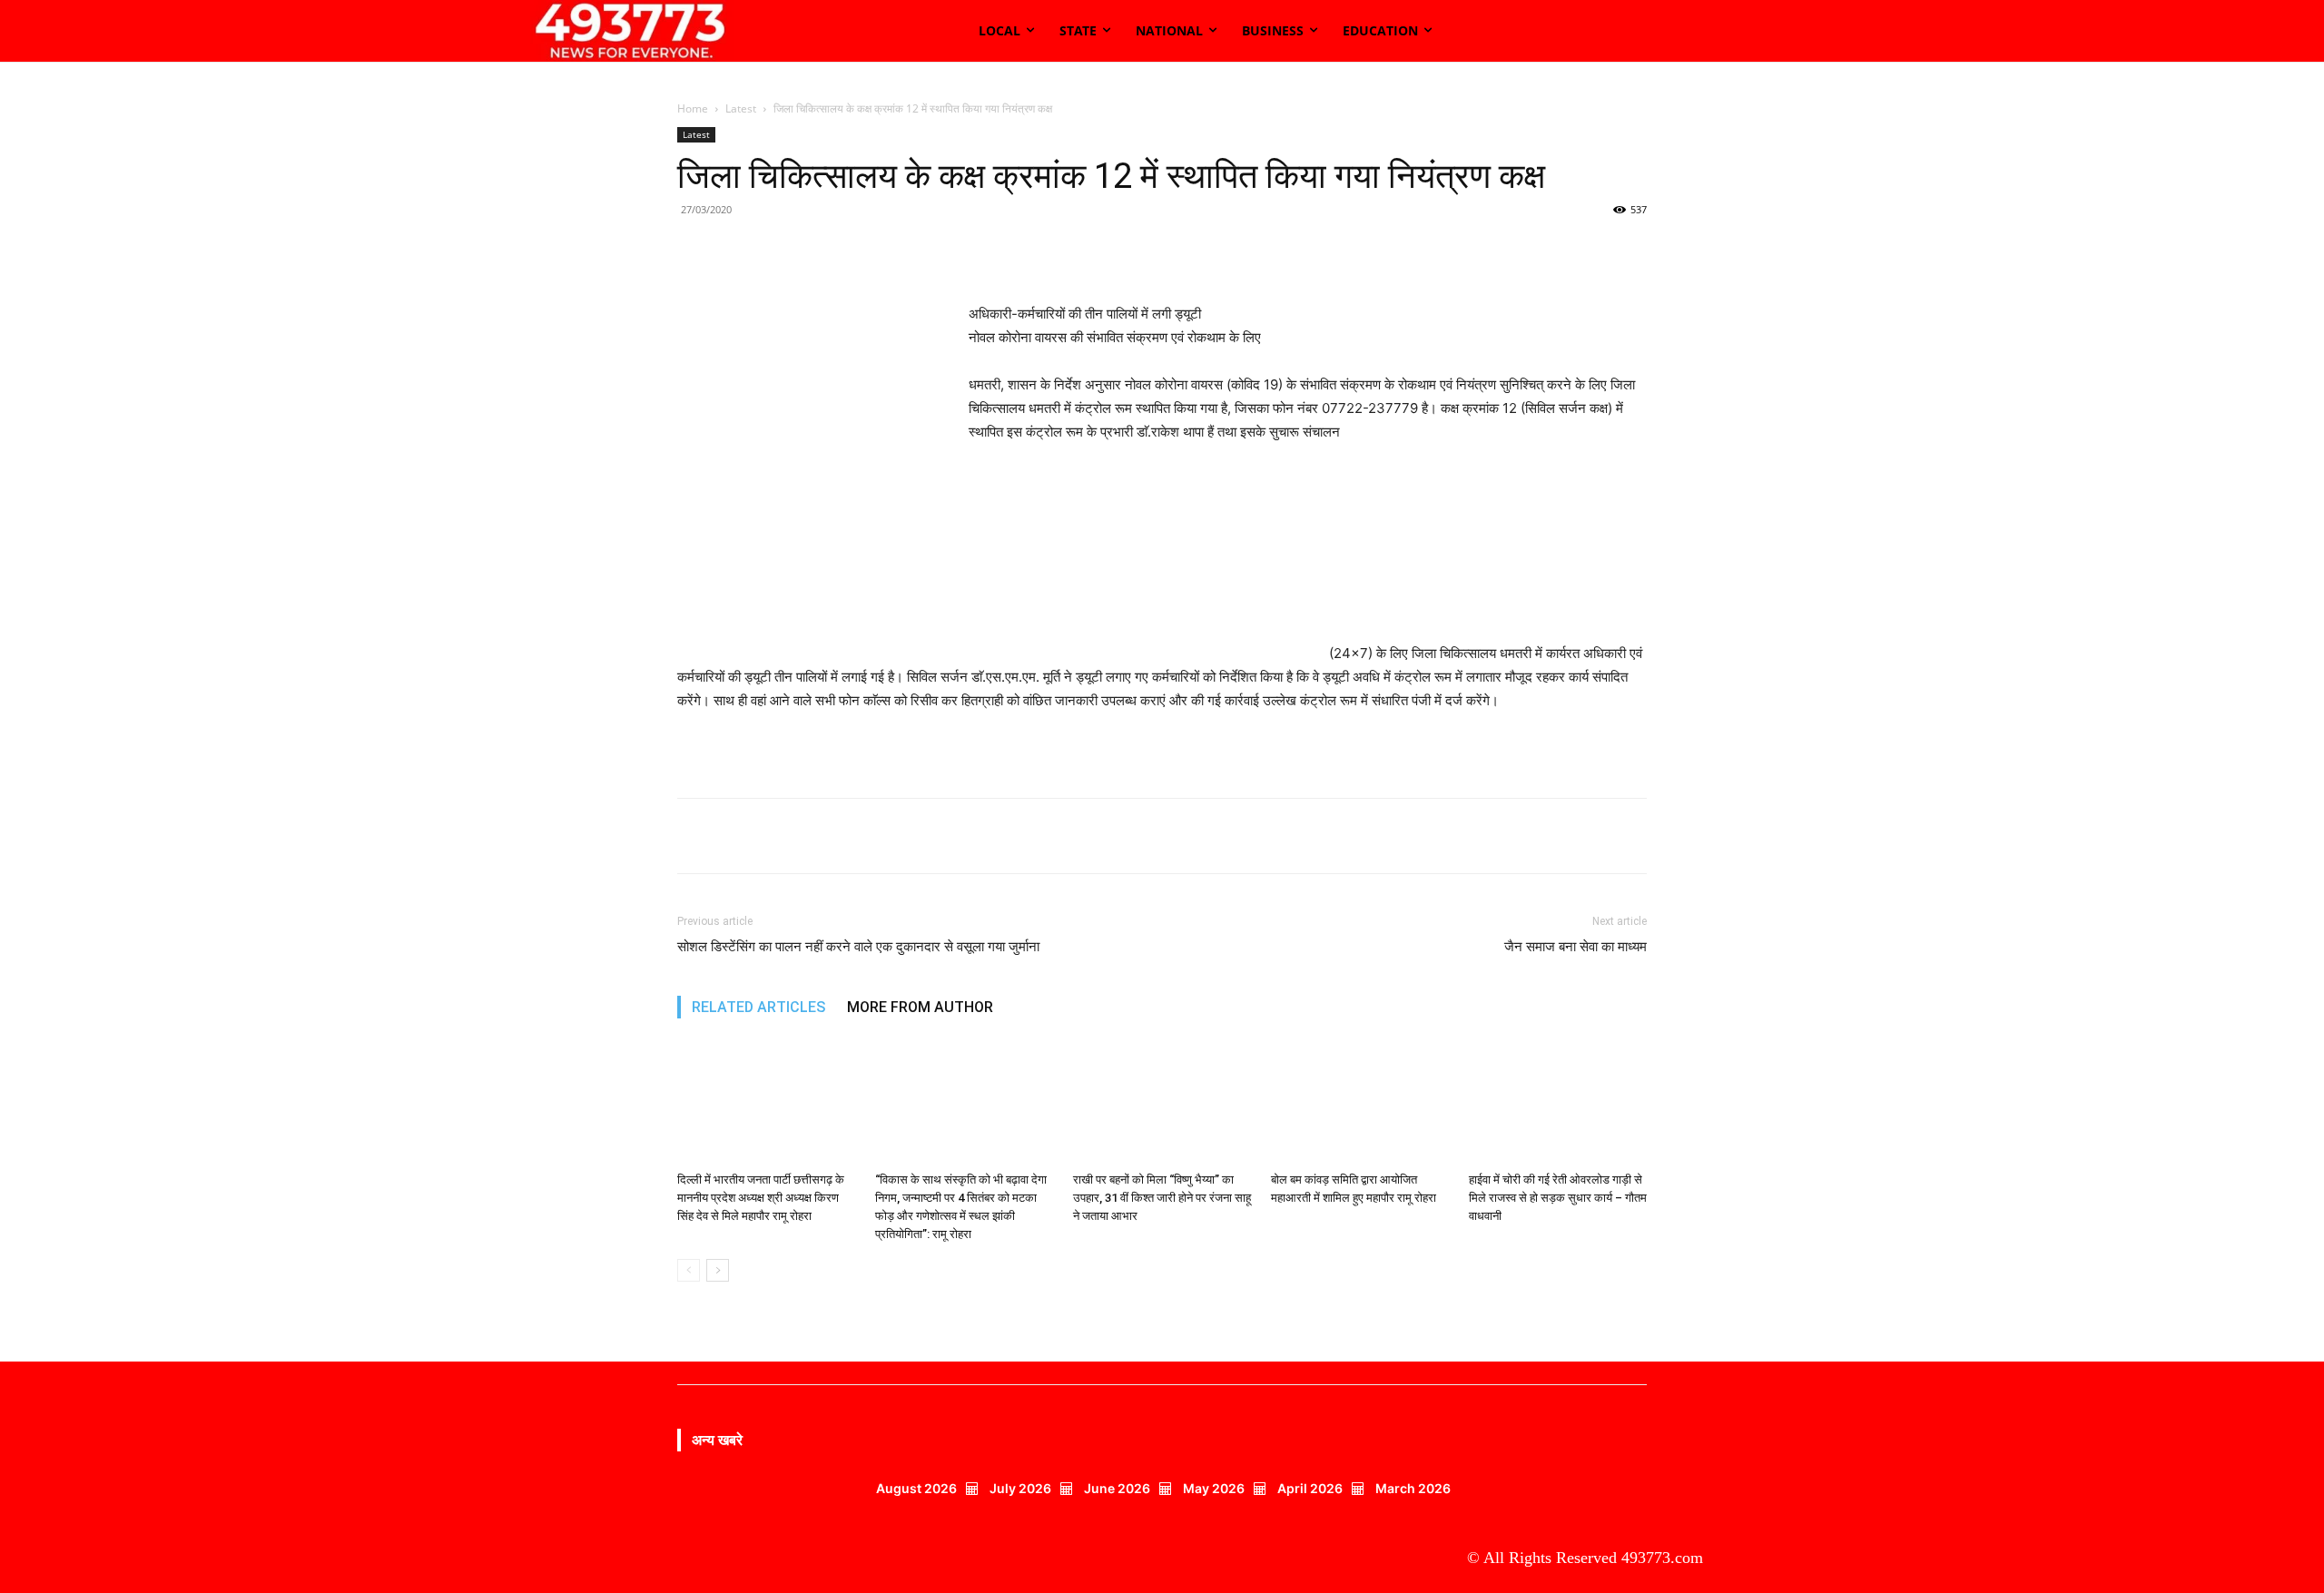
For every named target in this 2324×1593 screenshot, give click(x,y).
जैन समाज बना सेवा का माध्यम (1576, 947)
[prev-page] (689, 1270)
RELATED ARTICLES (758, 1007)
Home (693, 108)
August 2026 (916, 1488)
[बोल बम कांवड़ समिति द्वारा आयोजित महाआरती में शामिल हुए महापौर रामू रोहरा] (1360, 1103)
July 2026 (1020, 1488)
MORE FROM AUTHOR (920, 1007)
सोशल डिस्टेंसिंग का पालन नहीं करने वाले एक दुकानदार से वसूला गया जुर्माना (858, 947)
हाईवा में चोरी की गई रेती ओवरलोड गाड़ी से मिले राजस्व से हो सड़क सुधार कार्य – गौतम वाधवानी (1558, 1198)
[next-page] (718, 1270)
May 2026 (1214, 1488)
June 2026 (1117, 1488)
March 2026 (1413, 1488)
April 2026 (1310, 1488)
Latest (741, 108)
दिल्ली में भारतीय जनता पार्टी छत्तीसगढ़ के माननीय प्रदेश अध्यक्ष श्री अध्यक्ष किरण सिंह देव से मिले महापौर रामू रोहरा (761, 1198)
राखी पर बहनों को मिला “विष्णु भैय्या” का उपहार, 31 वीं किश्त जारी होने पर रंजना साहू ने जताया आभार (1162, 1198)
